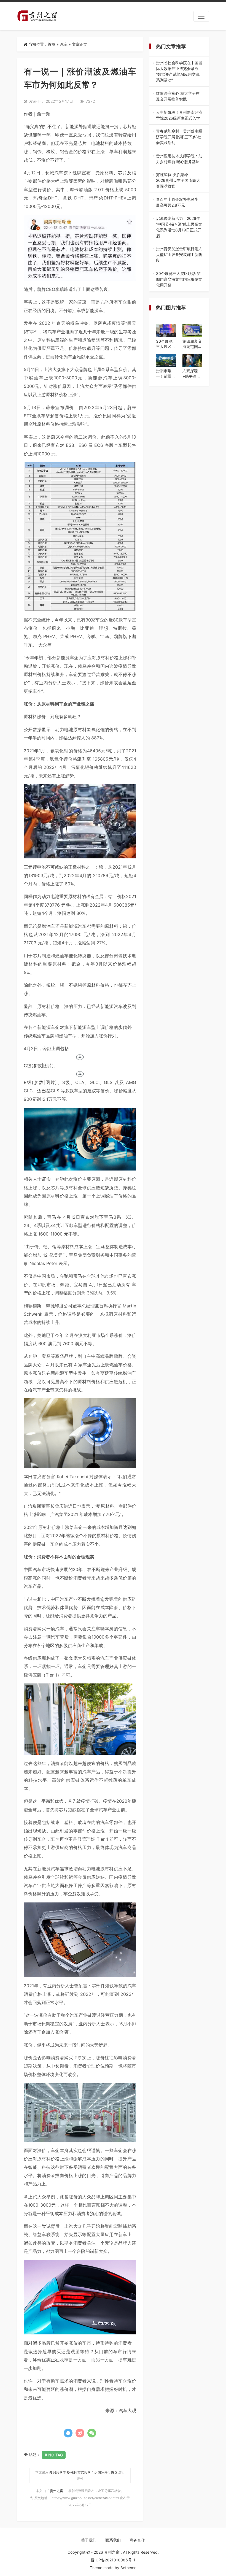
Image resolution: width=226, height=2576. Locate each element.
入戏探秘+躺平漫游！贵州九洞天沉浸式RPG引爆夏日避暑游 (192, 374)
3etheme (128, 2568)
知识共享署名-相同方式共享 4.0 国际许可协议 (83, 2472)
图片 (48, 1066)
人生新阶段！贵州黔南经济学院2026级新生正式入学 (179, 115)
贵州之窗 (57, 2491)
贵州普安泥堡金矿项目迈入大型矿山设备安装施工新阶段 (179, 255)
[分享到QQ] (68, 2433)
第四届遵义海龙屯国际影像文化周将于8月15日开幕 (192, 344)
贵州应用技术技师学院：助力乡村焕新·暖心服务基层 (179, 159)
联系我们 (113, 2540)
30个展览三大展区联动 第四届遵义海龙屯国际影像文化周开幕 (179, 279)
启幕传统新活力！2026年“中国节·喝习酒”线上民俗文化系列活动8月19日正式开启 (179, 227)
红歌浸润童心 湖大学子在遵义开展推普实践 (179, 96)
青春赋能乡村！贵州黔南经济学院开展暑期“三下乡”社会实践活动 (179, 137)
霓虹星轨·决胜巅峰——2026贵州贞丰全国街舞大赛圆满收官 (178, 181)
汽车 (64, 44)
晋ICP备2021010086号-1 (113, 2560)
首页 (52, 44)
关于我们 (89, 2540)
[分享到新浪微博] (80, 2433)
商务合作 (137, 2540)
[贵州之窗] (37, 16)
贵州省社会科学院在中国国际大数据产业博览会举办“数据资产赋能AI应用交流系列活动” (179, 72)
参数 (37, 1066)
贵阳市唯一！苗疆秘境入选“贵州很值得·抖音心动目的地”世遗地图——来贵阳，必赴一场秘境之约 (166, 374)
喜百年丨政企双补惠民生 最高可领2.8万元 (179, 202)
